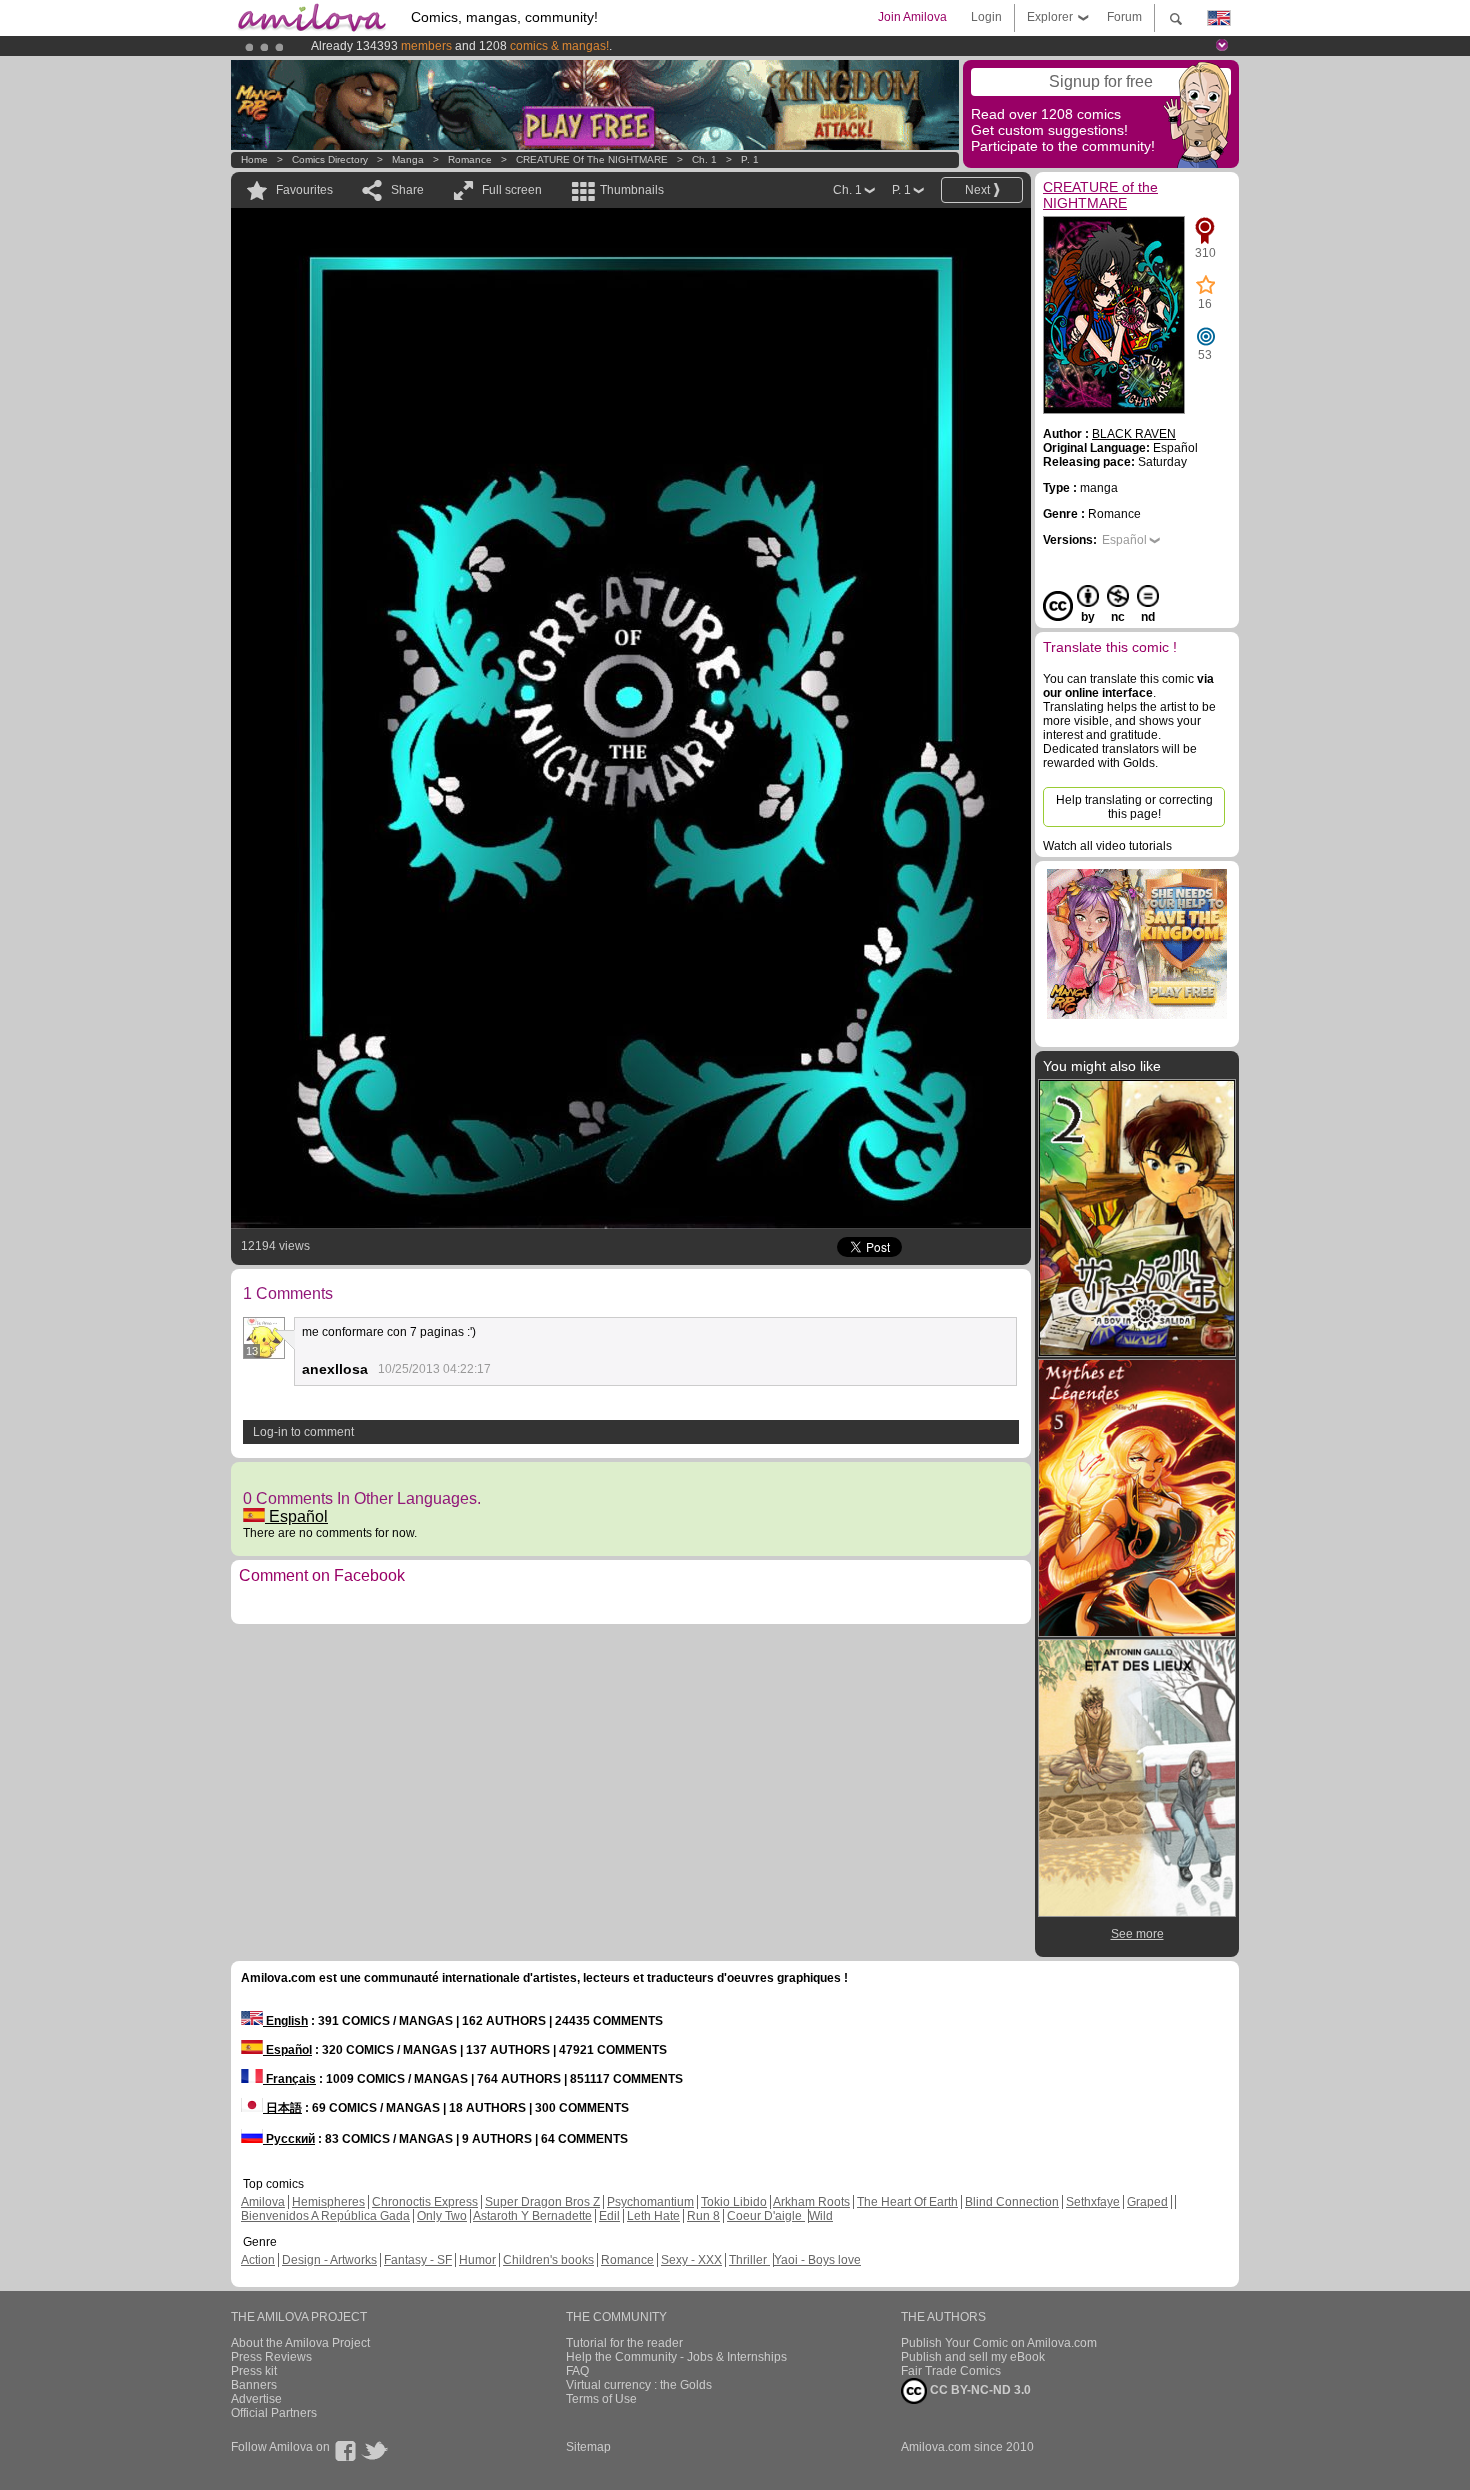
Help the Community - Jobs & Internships (676, 2357)
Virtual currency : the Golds (639, 2385)
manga (408, 159)
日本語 (282, 2108)
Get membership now (644, 46)
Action (258, 2260)
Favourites (304, 190)
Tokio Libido (734, 2202)
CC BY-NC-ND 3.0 (979, 2390)
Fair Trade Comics (951, 2371)
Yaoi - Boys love (817, 2260)
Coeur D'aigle (766, 2216)
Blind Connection (1012, 2202)
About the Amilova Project (300, 2343)
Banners (254, 2385)
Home (254, 159)
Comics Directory (330, 159)
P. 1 (750, 159)
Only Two (442, 2216)
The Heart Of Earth (907, 2202)
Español (296, 1516)
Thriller (749, 2260)
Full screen (512, 190)
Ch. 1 (704, 159)
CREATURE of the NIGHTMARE (592, 159)
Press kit (254, 2371)
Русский (289, 2139)
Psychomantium (650, 2202)
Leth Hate (653, 2216)
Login (986, 17)
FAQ (577, 2371)
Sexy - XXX (691, 2260)
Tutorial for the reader (624, 2343)
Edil (609, 2216)
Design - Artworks (329, 2260)
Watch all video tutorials (1107, 846)
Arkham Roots (811, 2202)
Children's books (548, 2260)
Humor (477, 2260)
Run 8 (703, 2216)
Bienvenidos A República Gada (325, 2216)
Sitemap (588, 2447)
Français (289, 2079)
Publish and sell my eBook (973, 2357)
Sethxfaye (1093, 2202)
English (285, 2021)
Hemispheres (328, 2202)
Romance (470, 159)
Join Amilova (912, 17)
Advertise (256, 2399)
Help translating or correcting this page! (1134, 807)
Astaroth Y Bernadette (532, 2216)
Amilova (263, 2202)
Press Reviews (271, 2357)
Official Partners (274, 2413)
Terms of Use (601, 2399)
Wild (821, 2216)
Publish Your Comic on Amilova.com (999, 2343)
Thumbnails (632, 190)
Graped (1147, 2202)
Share (407, 190)
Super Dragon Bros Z (542, 2202)
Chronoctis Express (425, 2202)
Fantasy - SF (418, 2260)
